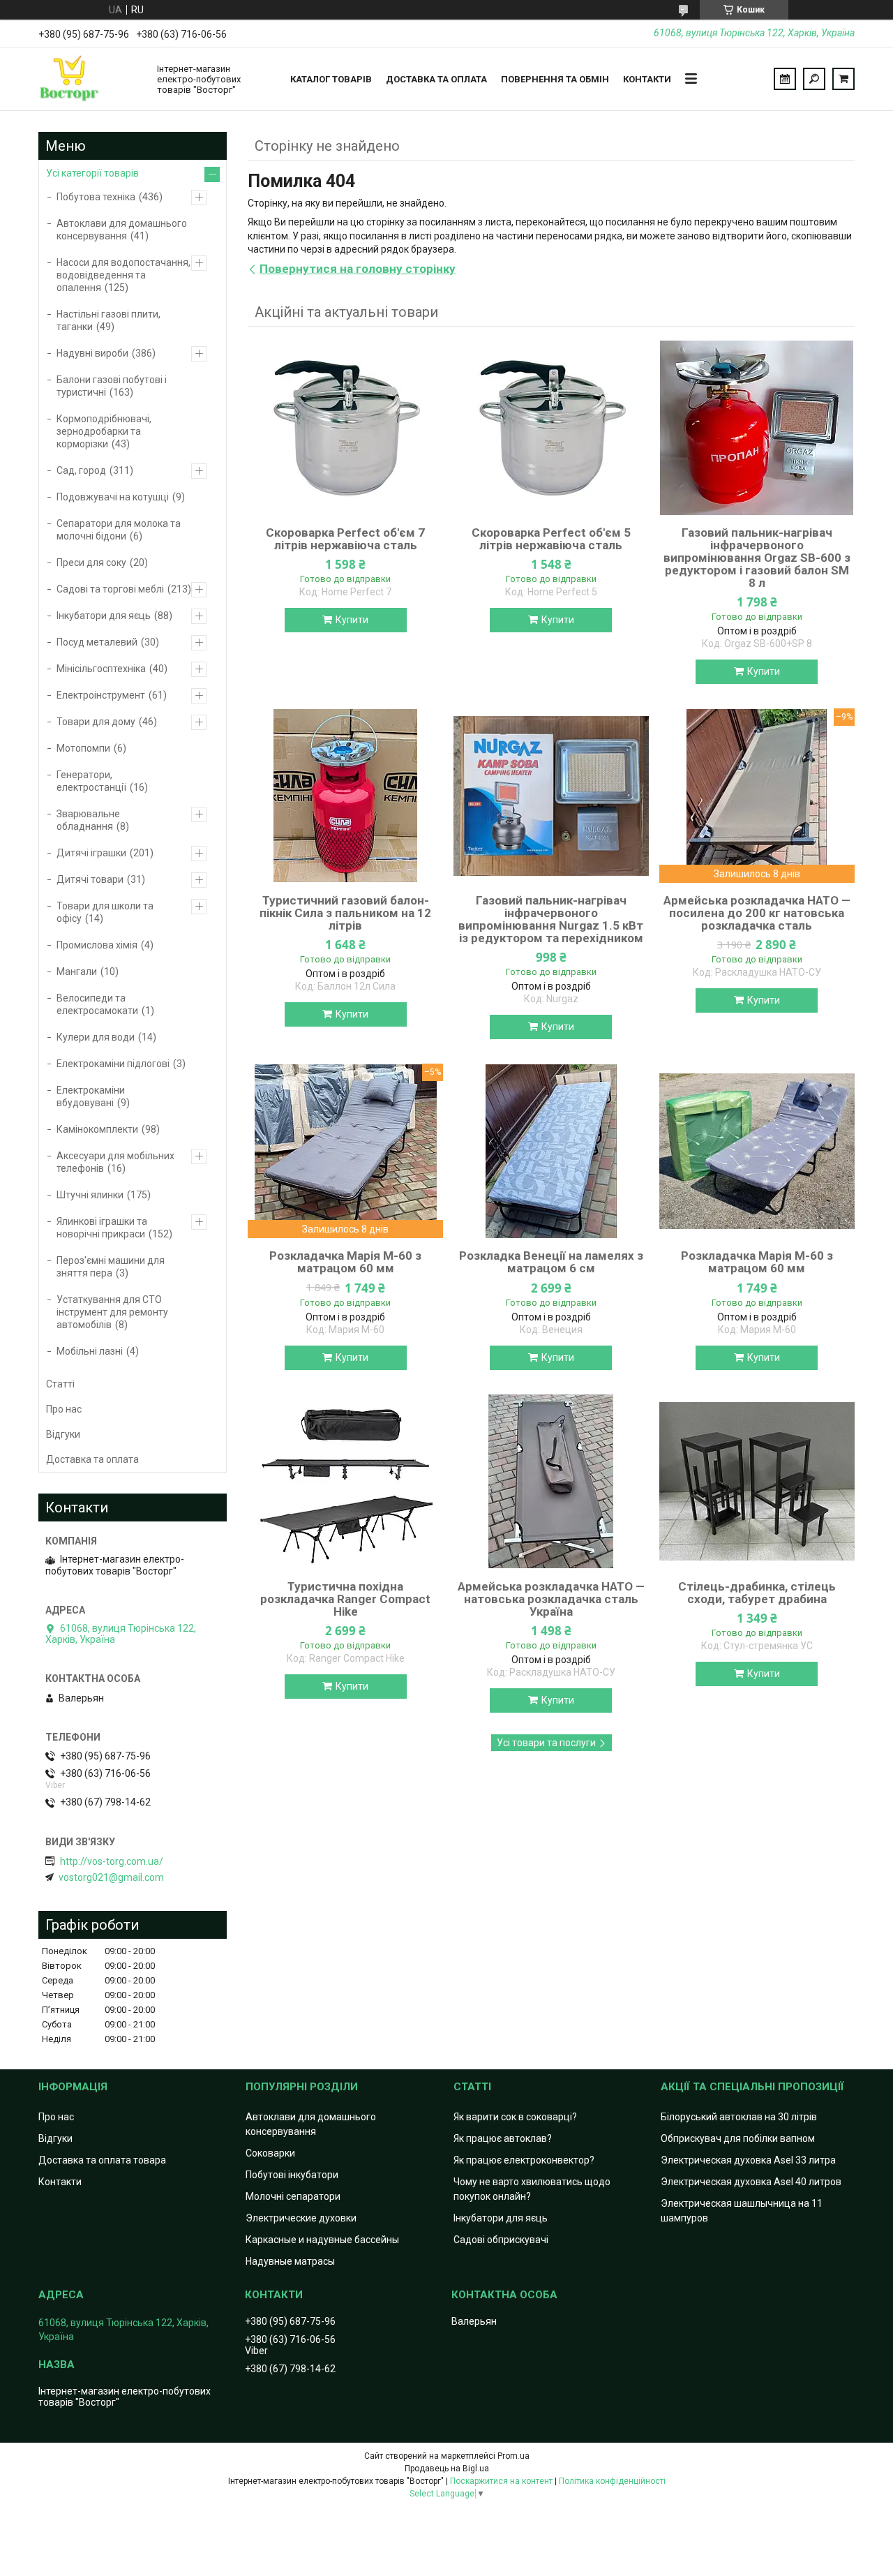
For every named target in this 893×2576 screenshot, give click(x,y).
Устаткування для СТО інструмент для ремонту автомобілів (112, 1312)
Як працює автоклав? (503, 2138)
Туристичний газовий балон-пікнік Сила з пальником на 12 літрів (345, 913)
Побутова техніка (96, 197)
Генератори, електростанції (91, 781)
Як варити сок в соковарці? (515, 2117)
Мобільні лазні (90, 1351)
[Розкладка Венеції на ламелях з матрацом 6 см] (551, 1151)
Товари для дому (96, 722)
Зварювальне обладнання (88, 820)
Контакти (647, 79)
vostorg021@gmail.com (111, 1877)
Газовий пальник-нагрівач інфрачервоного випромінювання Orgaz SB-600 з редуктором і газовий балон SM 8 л (757, 558)
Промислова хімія (97, 945)
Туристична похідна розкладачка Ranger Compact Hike (345, 1599)
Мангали (77, 971)
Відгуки (63, 1434)
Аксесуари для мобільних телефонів (115, 1162)
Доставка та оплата (436, 79)
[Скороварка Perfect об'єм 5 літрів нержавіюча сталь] (551, 428)
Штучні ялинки (90, 1195)
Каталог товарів (331, 79)
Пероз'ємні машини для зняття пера (111, 1267)
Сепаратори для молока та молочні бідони (119, 530)
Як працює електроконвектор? (524, 2160)
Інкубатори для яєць (104, 616)
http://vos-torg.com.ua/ (112, 1861)
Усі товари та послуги (546, 1743)
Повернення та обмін (555, 79)
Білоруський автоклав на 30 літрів (739, 2117)
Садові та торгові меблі (110, 589)
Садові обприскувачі (501, 2240)
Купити (352, 620)
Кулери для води (96, 1037)
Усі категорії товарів (92, 173)
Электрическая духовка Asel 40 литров (751, 2182)
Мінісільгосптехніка (101, 669)
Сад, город (81, 470)
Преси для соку (91, 563)
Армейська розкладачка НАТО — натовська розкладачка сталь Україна (551, 1599)
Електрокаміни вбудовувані (91, 1096)
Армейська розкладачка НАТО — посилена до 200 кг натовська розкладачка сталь (757, 913)
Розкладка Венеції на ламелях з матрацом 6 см (551, 1262)
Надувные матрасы (290, 2261)
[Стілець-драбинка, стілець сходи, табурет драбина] (757, 1482)
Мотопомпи (83, 748)
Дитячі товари (90, 879)
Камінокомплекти (97, 1129)
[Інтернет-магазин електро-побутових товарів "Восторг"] (91, 79)
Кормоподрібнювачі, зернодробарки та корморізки (104, 431)
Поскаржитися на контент (501, 2481)
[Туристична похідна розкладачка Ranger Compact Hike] (345, 1482)
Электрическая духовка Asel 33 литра (748, 2160)
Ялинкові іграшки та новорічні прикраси (102, 1228)
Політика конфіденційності (612, 2481)
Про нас (64, 1409)
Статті (60, 1384)
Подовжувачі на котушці (113, 497)
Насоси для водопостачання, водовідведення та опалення (123, 275)
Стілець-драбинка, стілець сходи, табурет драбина (757, 1593)
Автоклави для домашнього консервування (122, 230)
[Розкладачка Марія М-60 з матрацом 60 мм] (757, 1151)
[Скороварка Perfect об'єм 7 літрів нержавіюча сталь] (345, 428)
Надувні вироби (92, 353)
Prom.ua (513, 2456)
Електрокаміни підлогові (113, 1064)
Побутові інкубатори (292, 2175)
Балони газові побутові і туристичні (112, 386)
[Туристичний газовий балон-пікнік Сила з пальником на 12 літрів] (345, 796)
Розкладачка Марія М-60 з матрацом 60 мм (345, 1262)
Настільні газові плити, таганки (108, 320)
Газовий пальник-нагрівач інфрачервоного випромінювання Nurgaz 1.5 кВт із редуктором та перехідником (551, 919)
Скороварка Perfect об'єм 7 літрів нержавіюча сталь (345, 539)
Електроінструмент (101, 695)
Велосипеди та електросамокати (97, 1004)
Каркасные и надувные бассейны (322, 2240)
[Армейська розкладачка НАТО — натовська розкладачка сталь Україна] (551, 1482)
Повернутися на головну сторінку (358, 269)
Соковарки (270, 2153)
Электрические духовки (301, 2218)
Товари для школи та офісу (105, 912)
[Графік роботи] (785, 79)
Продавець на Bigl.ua (447, 2469)
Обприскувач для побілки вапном (738, 2138)
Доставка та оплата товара (102, 2160)
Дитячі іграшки (91, 853)
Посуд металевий (97, 642)
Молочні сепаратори (293, 2196)
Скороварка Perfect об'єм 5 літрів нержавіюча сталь (551, 539)
